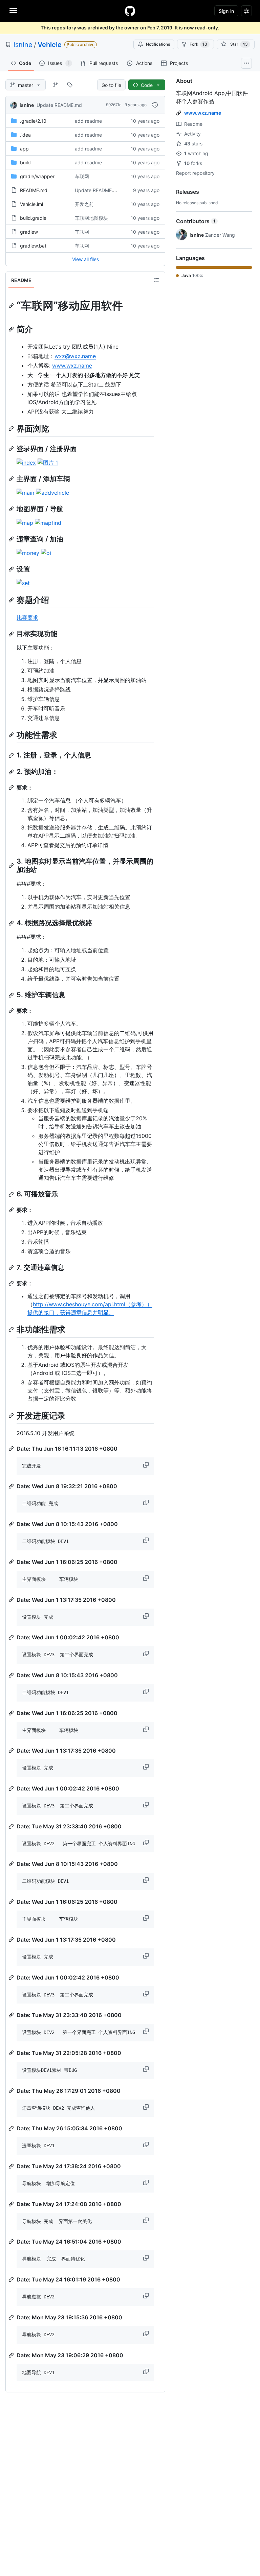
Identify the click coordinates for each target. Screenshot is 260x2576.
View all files (85, 259)
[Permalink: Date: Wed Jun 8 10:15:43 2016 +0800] (12, 1524)
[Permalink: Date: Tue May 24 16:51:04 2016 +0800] (12, 2242)
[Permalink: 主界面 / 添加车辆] (12, 479)
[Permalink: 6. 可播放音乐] (12, 1194)
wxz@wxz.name (75, 356)
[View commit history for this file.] (155, 105)
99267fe (114, 105)
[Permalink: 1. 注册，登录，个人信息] (12, 755)
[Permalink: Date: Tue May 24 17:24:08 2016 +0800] (12, 2204)
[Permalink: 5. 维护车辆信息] (12, 995)
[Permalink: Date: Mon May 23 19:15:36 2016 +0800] (12, 2317)
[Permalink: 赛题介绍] (12, 600)
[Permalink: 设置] (12, 569)
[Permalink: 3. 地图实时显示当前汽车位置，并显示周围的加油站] (12, 866)
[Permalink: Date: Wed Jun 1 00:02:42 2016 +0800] (12, 1637)
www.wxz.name (72, 366)
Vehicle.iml (31, 204)
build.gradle (33, 218)
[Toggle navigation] (13, 10)
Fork (198, 44)
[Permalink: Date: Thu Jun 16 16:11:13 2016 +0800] (12, 1449)
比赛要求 (27, 617)
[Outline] (156, 280)
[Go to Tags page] (70, 85)
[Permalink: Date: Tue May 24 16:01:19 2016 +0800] (12, 2279)
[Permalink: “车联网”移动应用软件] (12, 306)
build (25, 162)
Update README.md (59, 105)
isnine (23, 45)
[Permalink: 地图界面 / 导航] (12, 509)
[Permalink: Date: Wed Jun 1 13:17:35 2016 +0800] (12, 1600)
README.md (34, 190)
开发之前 (84, 204)
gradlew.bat (33, 246)
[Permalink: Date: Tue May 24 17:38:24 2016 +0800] (12, 2166)
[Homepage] (130, 11)
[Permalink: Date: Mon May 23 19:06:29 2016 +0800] (12, 2355)
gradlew (29, 232)
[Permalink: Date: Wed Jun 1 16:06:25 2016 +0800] (12, 1562)
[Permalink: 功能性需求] (12, 735)
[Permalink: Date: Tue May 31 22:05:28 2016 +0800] (12, 2053)
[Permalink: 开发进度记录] (12, 1415)
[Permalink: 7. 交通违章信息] (12, 1268)
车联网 (82, 176)
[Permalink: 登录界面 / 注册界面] (12, 449)
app (24, 149)
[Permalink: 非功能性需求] (12, 1330)
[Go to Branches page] (56, 85)
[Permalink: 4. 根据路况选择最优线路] (12, 923)
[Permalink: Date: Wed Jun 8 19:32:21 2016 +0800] (12, 1486)
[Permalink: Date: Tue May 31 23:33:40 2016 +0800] (12, 1826)
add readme (88, 121)
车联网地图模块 (91, 218)
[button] (147, 1465)
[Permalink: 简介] (12, 329)
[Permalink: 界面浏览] (12, 428)
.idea (25, 135)
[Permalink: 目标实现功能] (12, 634)
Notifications (158, 44)
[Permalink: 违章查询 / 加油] (12, 539)
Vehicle (50, 45)
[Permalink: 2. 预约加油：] (12, 772)
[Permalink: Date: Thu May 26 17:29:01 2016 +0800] (12, 2091)
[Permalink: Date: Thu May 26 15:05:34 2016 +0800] (12, 2128)
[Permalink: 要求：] (12, 788)
